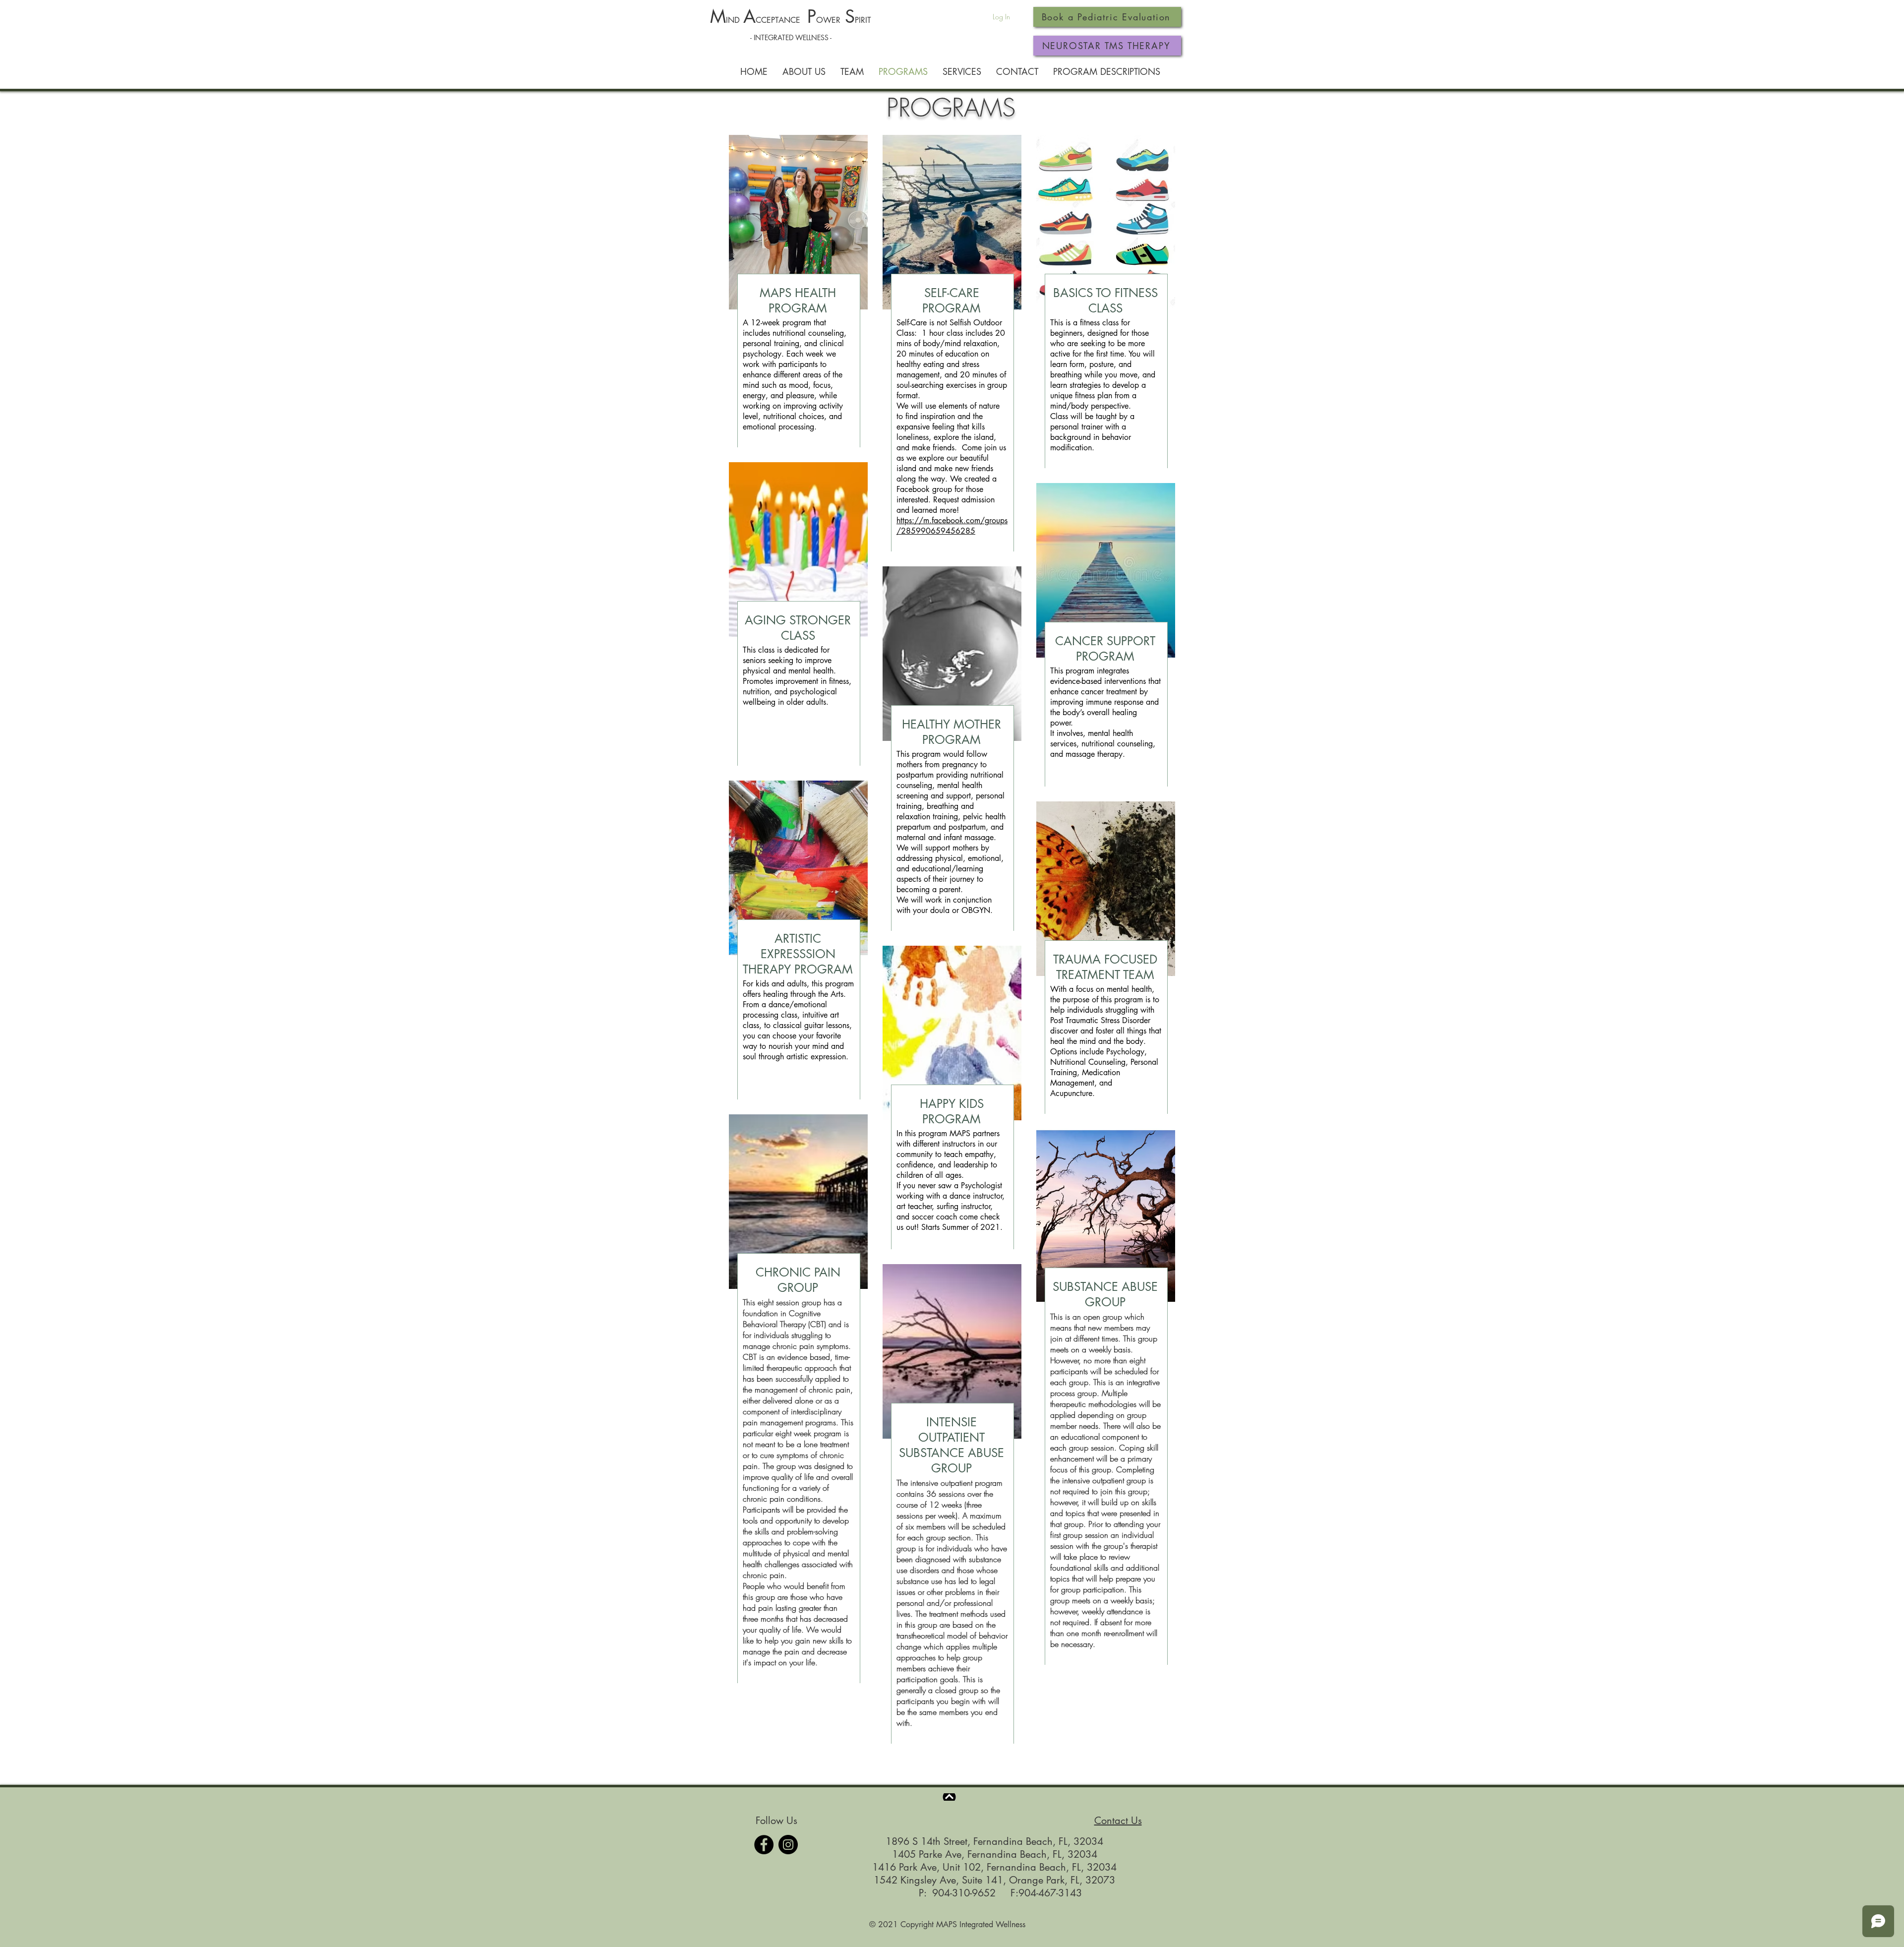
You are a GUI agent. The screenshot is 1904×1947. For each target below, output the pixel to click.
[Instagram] (788, 1845)
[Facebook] (764, 1845)
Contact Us (1118, 1821)
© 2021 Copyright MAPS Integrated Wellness (947, 1924)
